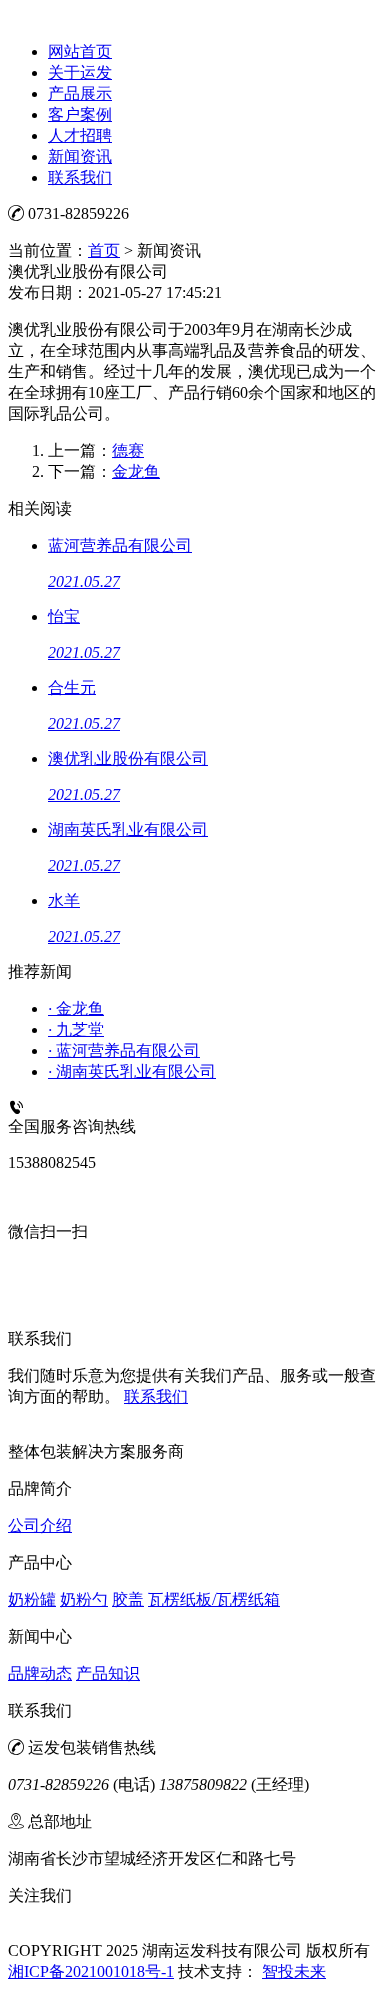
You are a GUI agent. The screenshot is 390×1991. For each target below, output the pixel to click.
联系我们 (80, 177)
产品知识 (108, 1673)
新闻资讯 (80, 156)
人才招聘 (80, 135)
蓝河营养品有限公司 (124, 1050)
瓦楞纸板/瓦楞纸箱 (214, 1599)
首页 (104, 250)
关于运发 (80, 72)
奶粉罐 (32, 1599)
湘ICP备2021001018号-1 (91, 1971)
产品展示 (80, 93)
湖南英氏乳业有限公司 (132, 1071)
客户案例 (80, 114)
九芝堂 (76, 1029)
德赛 (128, 450)
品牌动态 (40, 1673)
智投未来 (294, 1971)
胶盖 (128, 1599)
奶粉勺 (84, 1599)
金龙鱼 (136, 471)
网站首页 (80, 51)
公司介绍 (40, 1525)
